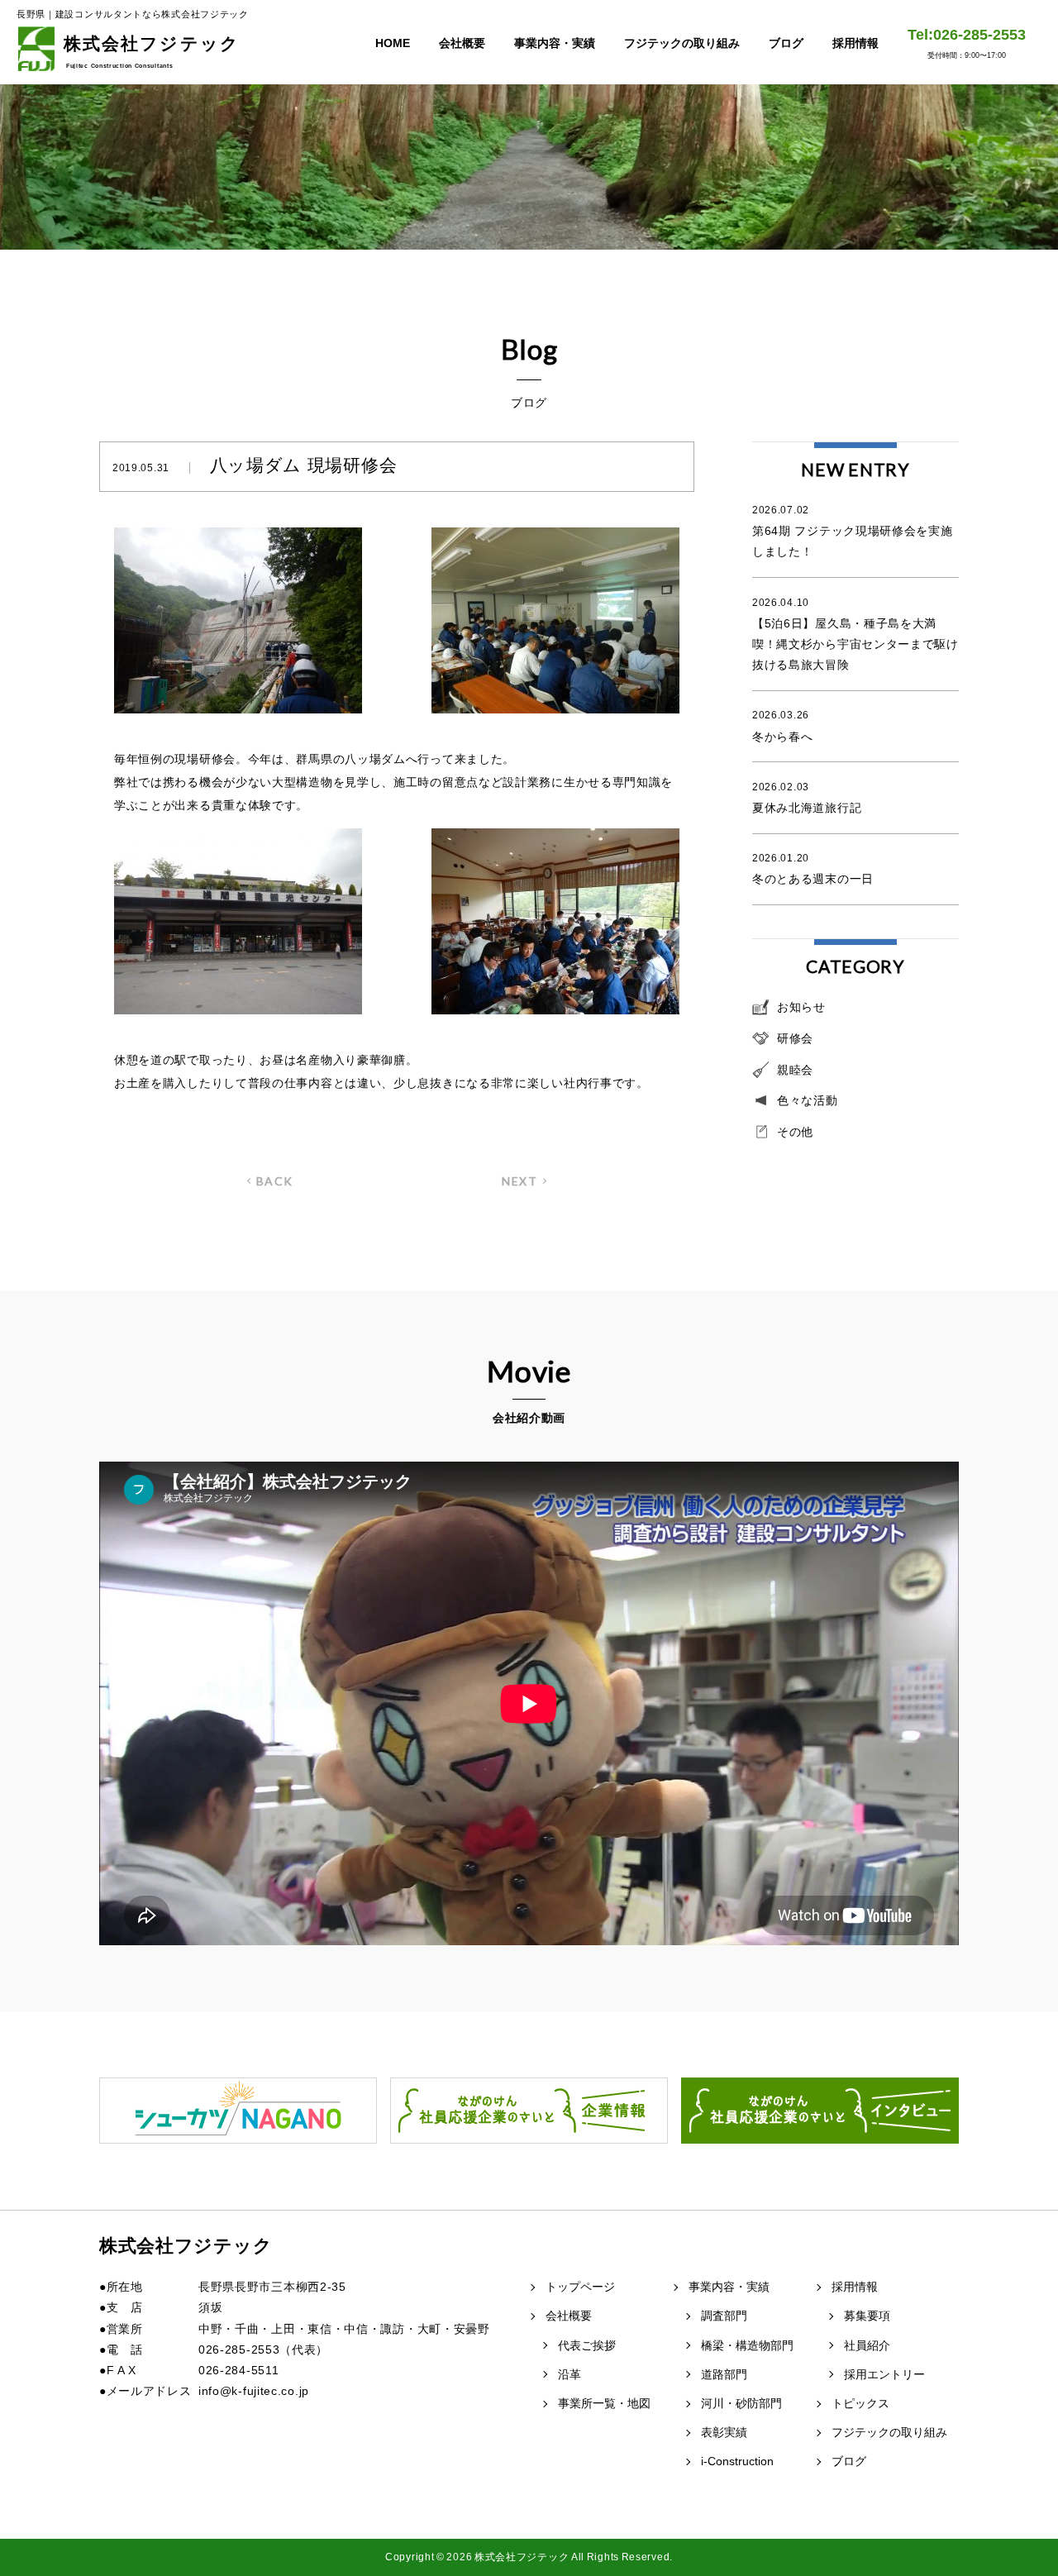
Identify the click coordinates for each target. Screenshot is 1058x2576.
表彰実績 (724, 2432)
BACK (275, 1181)
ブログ (786, 43)
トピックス (860, 2403)
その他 (795, 1132)
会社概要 (462, 43)
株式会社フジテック (152, 51)
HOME (393, 43)
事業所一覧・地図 (604, 2403)
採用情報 (855, 43)
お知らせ (801, 1007)
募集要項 (867, 2316)
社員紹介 (867, 2345)
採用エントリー (884, 2374)
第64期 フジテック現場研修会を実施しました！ (853, 531)
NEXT (519, 1181)
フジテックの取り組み (682, 43)
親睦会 (795, 1070)
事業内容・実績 (555, 43)
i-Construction (737, 2461)
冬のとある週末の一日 (813, 869)
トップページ (580, 2287)
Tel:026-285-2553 (967, 43)
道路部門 (724, 2374)
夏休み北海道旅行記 (807, 798)
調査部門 (724, 2316)
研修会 (795, 1038)
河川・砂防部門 (741, 2403)
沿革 (570, 2374)
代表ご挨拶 (587, 2345)
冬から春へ (783, 726)
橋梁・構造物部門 (747, 2345)
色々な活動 (808, 1100)
